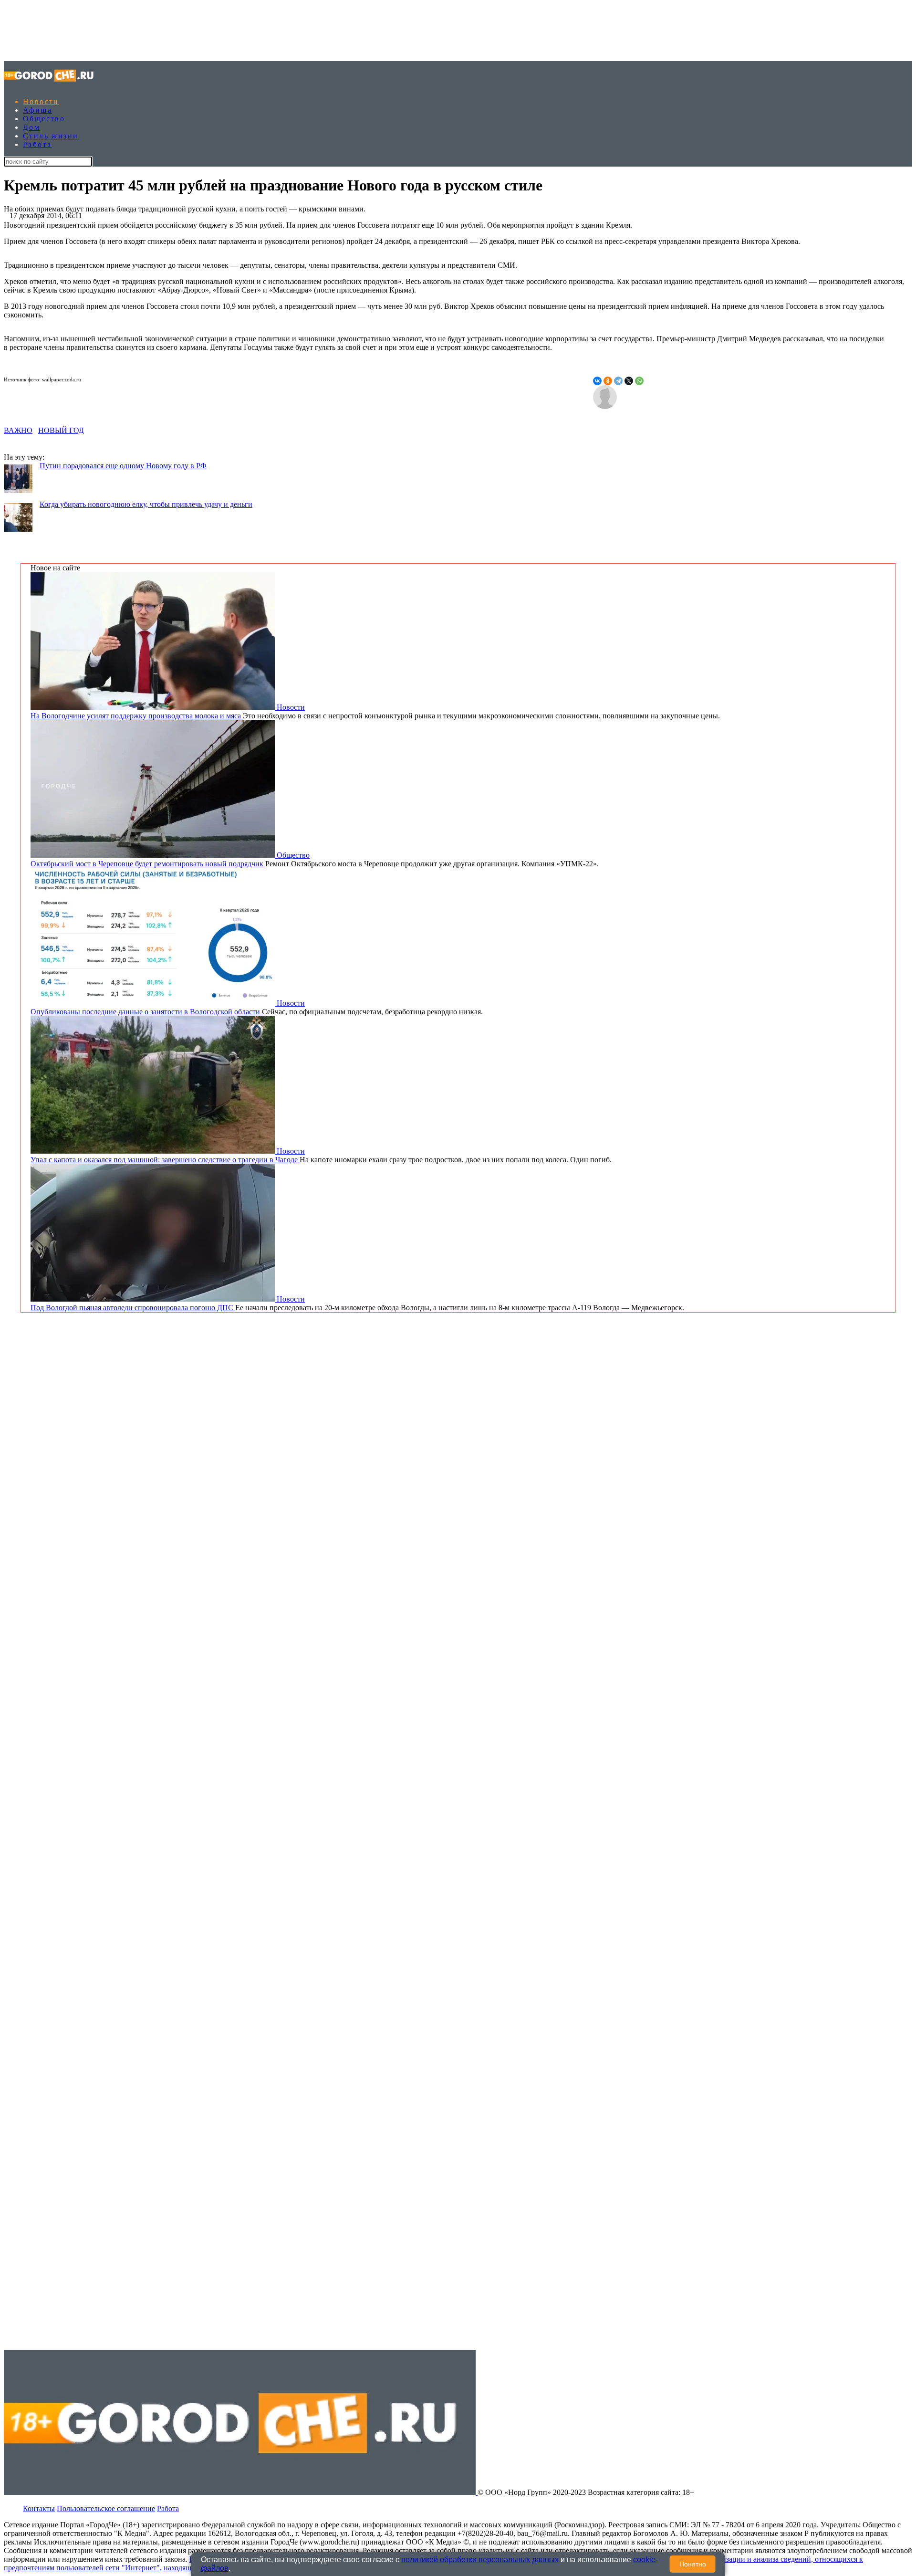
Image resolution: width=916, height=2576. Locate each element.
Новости (41, 101)
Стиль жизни (51, 136)
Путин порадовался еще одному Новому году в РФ (123, 466)
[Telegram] (618, 381)
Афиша (37, 110)
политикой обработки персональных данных (480, 2560)
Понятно (693, 2564)
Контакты (39, 2508)
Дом (31, 127)
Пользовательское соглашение (106, 2508)
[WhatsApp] (639, 381)
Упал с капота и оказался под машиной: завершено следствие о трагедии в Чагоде (165, 1160)
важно (18, 430)
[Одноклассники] (608, 381)
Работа (37, 144)
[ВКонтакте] (597, 381)
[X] (629, 381)
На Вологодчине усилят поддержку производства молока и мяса (137, 716)
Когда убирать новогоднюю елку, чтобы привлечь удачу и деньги (146, 504)
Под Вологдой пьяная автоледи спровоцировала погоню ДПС (133, 1308)
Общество (44, 119)
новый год (61, 430)
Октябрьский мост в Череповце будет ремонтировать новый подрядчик (148, 864)
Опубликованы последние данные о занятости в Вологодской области (146, 1012)
